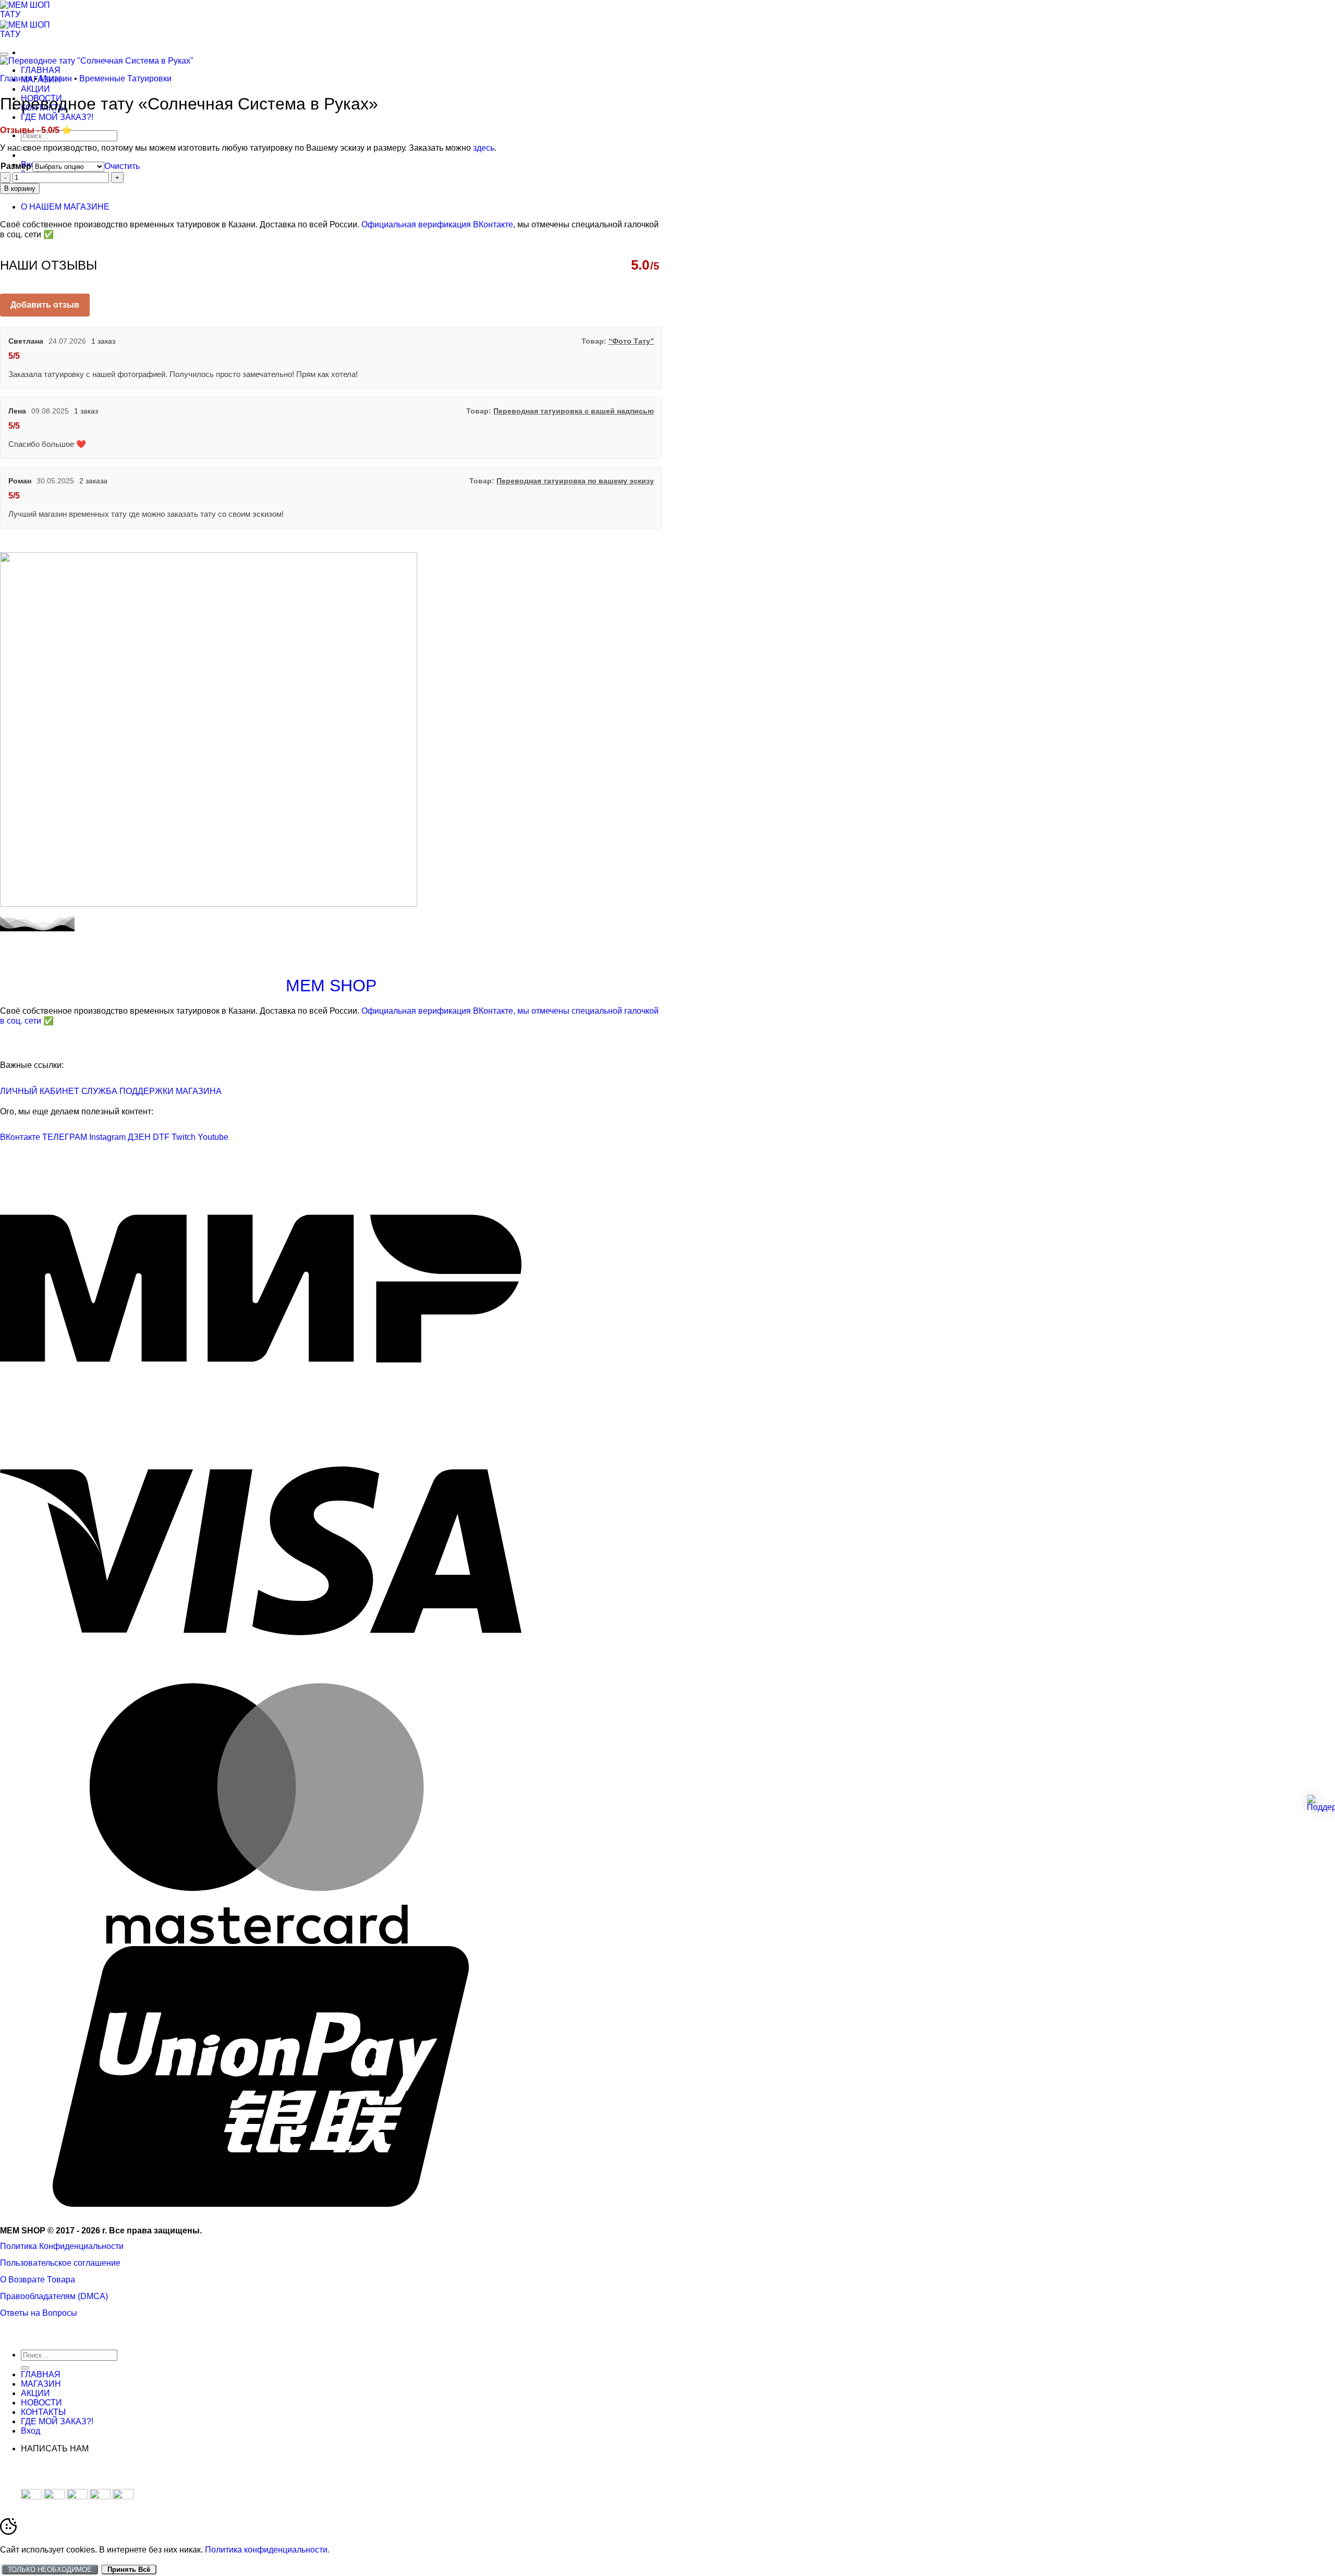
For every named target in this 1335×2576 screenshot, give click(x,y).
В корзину (20, 189)
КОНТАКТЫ (43, 2412)
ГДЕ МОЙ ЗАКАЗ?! (57, 117)
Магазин (56, 78)
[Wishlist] (4, 54)
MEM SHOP (331, 986)
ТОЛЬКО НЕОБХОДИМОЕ (50, 2569)
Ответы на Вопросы (39, 2313)
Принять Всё (129, 2569)
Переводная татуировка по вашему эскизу (575, 481)
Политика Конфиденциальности (62, 2246)
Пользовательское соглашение (60, 2263)
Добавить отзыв (45, 305)
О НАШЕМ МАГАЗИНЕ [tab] (65, 207)
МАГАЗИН (41, 2384)
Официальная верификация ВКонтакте (437, 224)
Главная (16, 78)
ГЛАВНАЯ (41, 70)
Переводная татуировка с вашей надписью (574, 411)
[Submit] (25, 2368)
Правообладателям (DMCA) (54, 2296)
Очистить (122, 166)
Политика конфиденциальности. (267, 2550)
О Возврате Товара (38, 2280)
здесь (484, 148)
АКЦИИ (35, 89)
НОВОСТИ (41, 2403)
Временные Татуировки (125, 78)
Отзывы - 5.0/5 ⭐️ (36, 130)
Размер (16, 166)
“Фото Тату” (631, 341)
